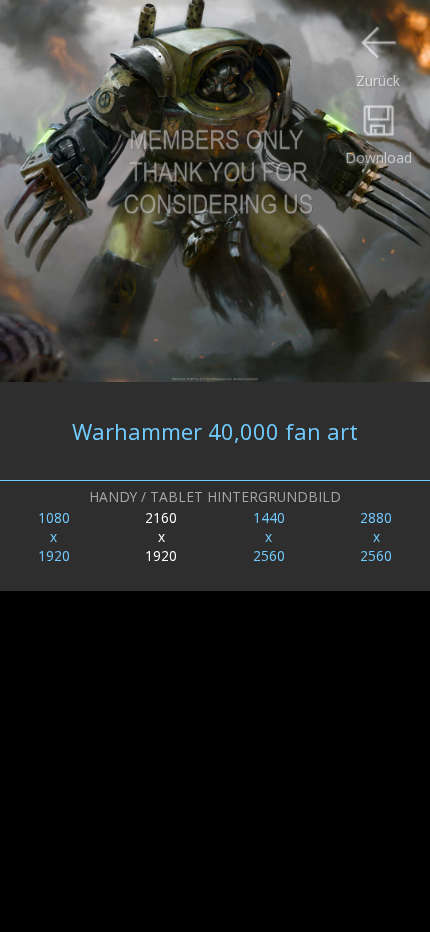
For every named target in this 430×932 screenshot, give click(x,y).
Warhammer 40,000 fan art (215, 431)
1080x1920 (54, 536)
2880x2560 (376, 536)
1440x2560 (269, 536)
